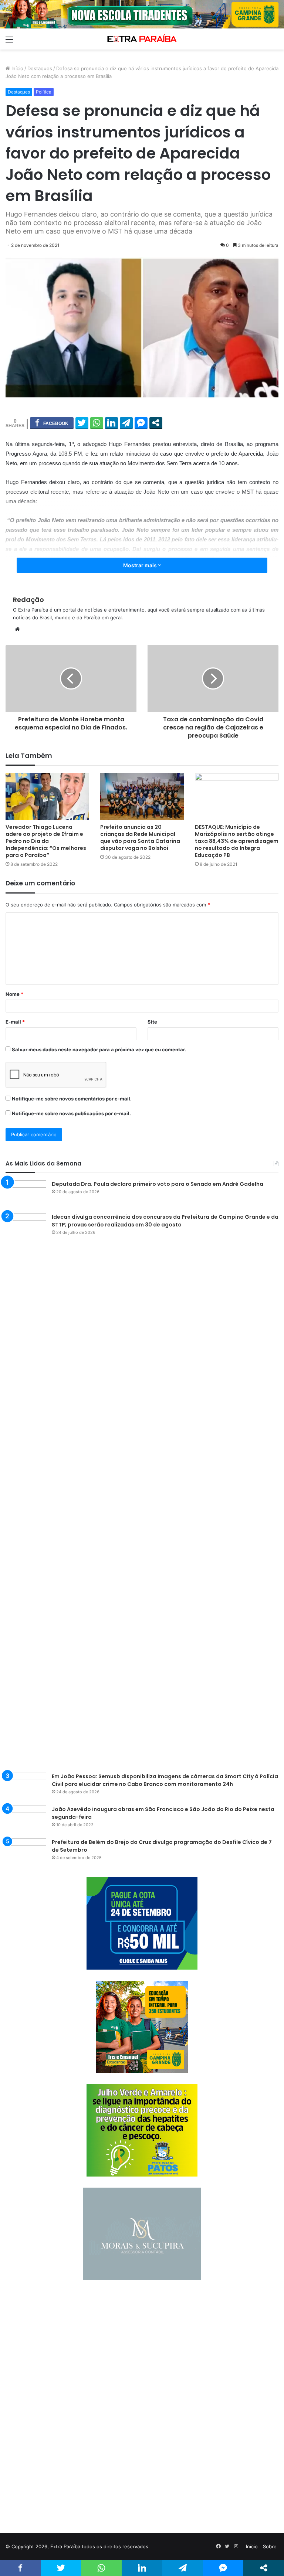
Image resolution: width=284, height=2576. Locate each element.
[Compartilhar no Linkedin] (111, 423)
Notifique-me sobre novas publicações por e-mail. (71, 1113)
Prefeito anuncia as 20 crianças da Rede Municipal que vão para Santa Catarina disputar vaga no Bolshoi (140, 838)
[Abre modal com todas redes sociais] (156, 423)
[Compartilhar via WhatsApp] (97, 423)
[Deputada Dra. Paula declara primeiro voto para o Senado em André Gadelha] (26, 1194)
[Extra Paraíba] (142, 39)
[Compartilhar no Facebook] (52, 423)
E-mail (15, 1022)
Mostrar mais (141, 565)
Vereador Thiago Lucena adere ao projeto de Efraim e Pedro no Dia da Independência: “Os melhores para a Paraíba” (46, 841)
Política (44, 92)
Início (17, 68)
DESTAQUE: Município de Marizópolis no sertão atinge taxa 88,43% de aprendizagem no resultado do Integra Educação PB (237, 841)
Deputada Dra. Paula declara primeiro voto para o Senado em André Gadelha (158, 1184)
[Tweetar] (82, 423)
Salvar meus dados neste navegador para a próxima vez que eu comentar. (99, 1049)
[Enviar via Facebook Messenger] (141, 423)
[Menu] (9, 42)
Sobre (270, 2546)
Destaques (40, 68)
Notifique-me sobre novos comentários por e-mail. (72, 1099)
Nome (14, 994)
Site (152, 1022)
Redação (28, 600)
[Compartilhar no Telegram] (126, 423)
